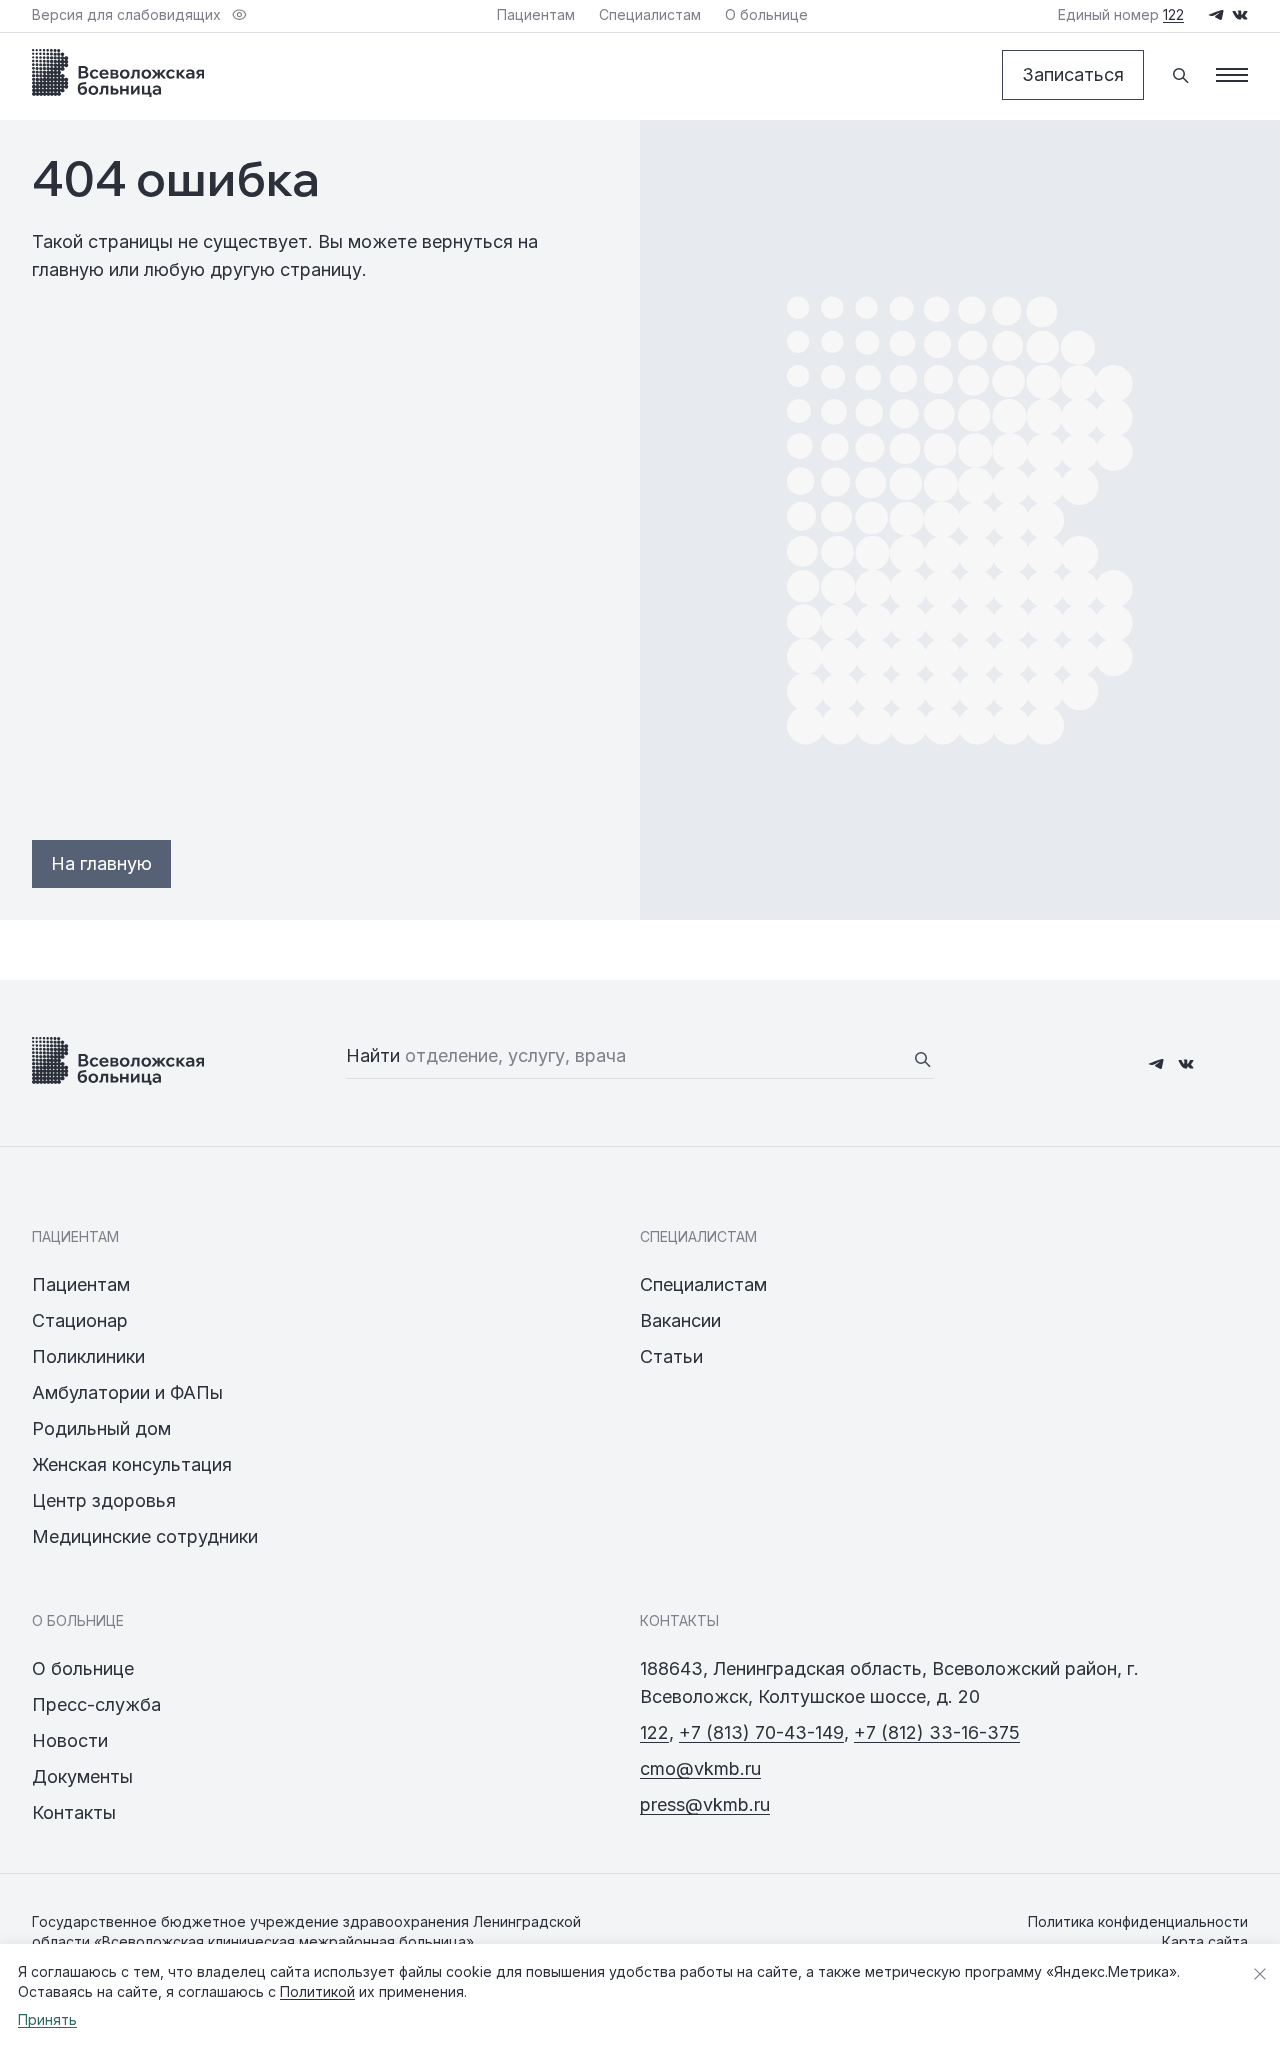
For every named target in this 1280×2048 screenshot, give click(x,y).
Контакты (74, 1812)
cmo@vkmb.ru (700, 1768)
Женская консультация (132, 1464)
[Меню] (1232, 75)
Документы (82, 1776)
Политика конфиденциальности (1138, 1921)
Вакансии (680, 1320)
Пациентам (81, 1284)
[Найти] (922, 1059)
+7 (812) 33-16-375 (937, 1732)
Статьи (671, 1356)
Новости (70, 1740)
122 (654, 1732)
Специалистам (703, 1284)
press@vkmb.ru (705, 1804)
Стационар (80, 1320)
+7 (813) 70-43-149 (761, 1732)
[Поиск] (1180, 75)
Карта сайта (1205, 1941)
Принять (47, 2019)
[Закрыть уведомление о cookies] (1260, 1974)
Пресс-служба (96, 1704)
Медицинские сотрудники (145, 1536)
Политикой (317, 1991)
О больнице (83, 1668)
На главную (101, 863)
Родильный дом (101, 1428)
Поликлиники (88, 1356)
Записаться (1073, 74)
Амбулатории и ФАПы (127, 1392)
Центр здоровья (104, 1500)
